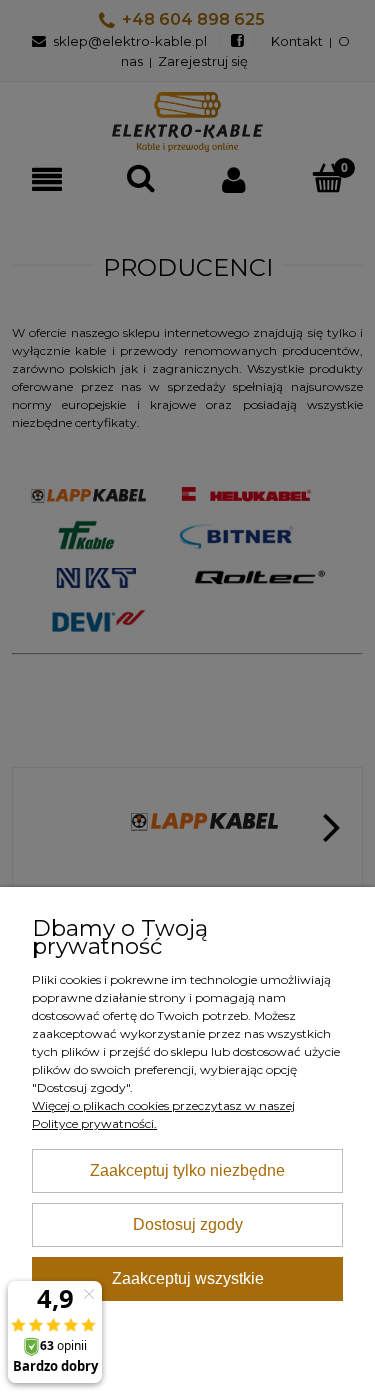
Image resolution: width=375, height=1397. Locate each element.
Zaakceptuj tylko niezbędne (187, 1170)
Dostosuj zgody (188, 1224)
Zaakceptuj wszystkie (188, 1278)
